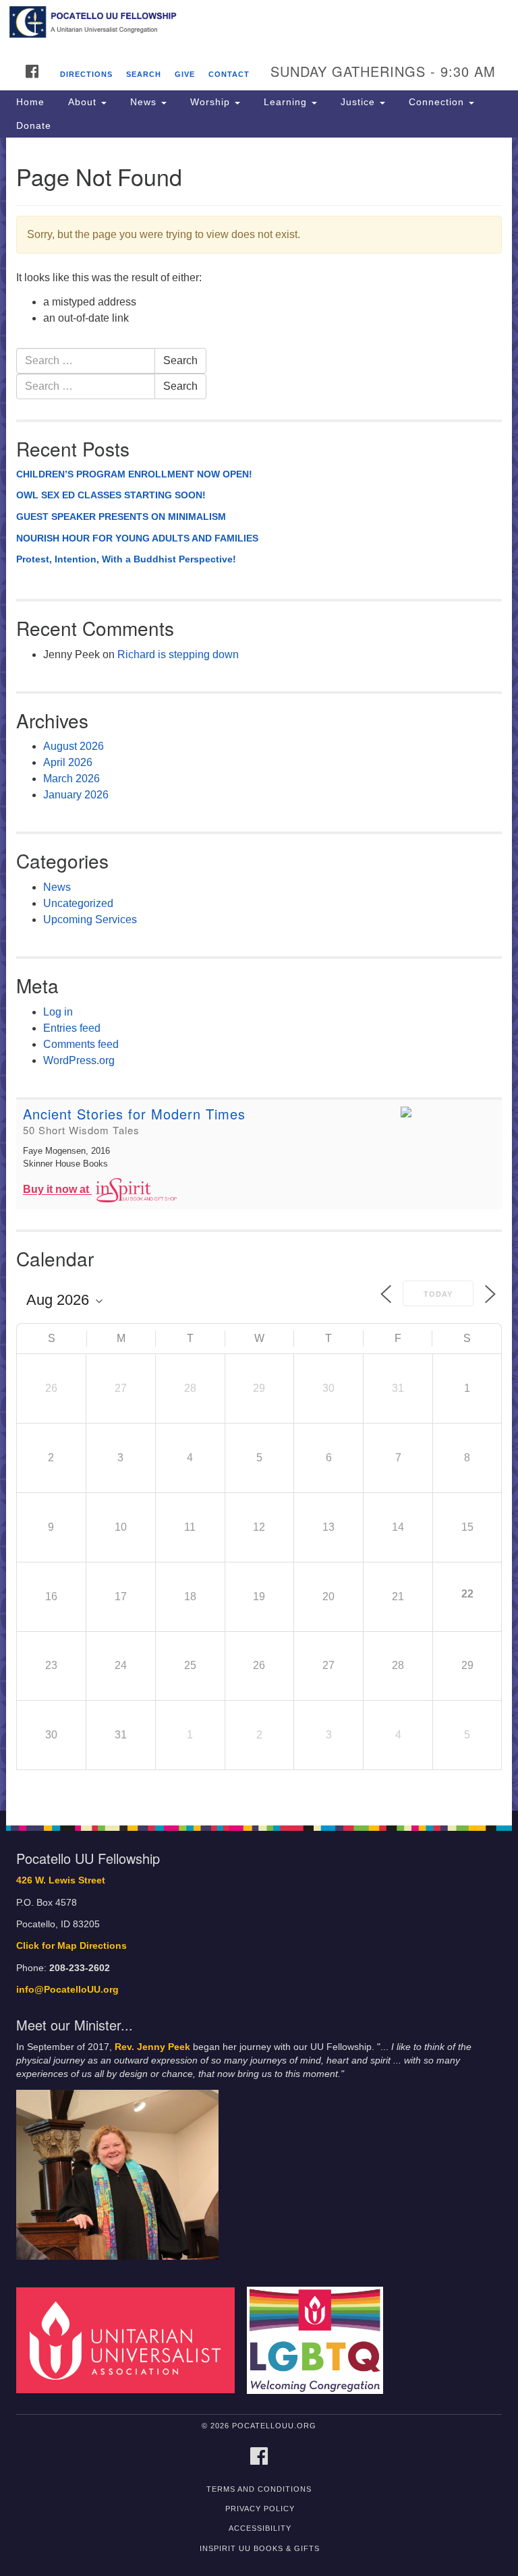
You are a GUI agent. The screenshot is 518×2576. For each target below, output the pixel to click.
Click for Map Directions (71, 1946)
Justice (358, 102)
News (143, 102)
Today (438, 1294)
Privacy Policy (260, 2509)
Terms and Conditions (259, 2489)
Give (185, 74)
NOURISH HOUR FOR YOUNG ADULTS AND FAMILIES (137, 538)
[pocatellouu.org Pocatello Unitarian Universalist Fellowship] (259, 23)
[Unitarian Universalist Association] (130, 2340)
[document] (259, 974)
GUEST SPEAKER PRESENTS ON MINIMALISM (121, 517)
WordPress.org (79, 1060)
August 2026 (74, 746)
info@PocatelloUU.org (67, 1990)
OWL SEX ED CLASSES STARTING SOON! (111, 495)
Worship (210, 102)
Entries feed (72, 1028)
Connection (436, 102)
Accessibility (260, 2528)
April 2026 (68, 762)
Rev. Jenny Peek (152, 2047)
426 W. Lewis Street (61, 1880)
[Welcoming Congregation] (320, 2340)
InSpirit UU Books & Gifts (260, 2548)
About (82, 102)
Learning (285, 102)
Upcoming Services (90, 919)
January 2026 (76, 795)
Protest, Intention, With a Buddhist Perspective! (126, 559)
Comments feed (81, 1044)
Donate (34, 125)
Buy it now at (57, 1190)
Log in (58, 1012)
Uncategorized (78, 903)
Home (30, 102)
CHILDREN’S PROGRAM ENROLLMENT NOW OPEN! (134, 474)
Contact (229, 74)
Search (144, 74)
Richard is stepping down (178, 654)
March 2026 (71, 779)
